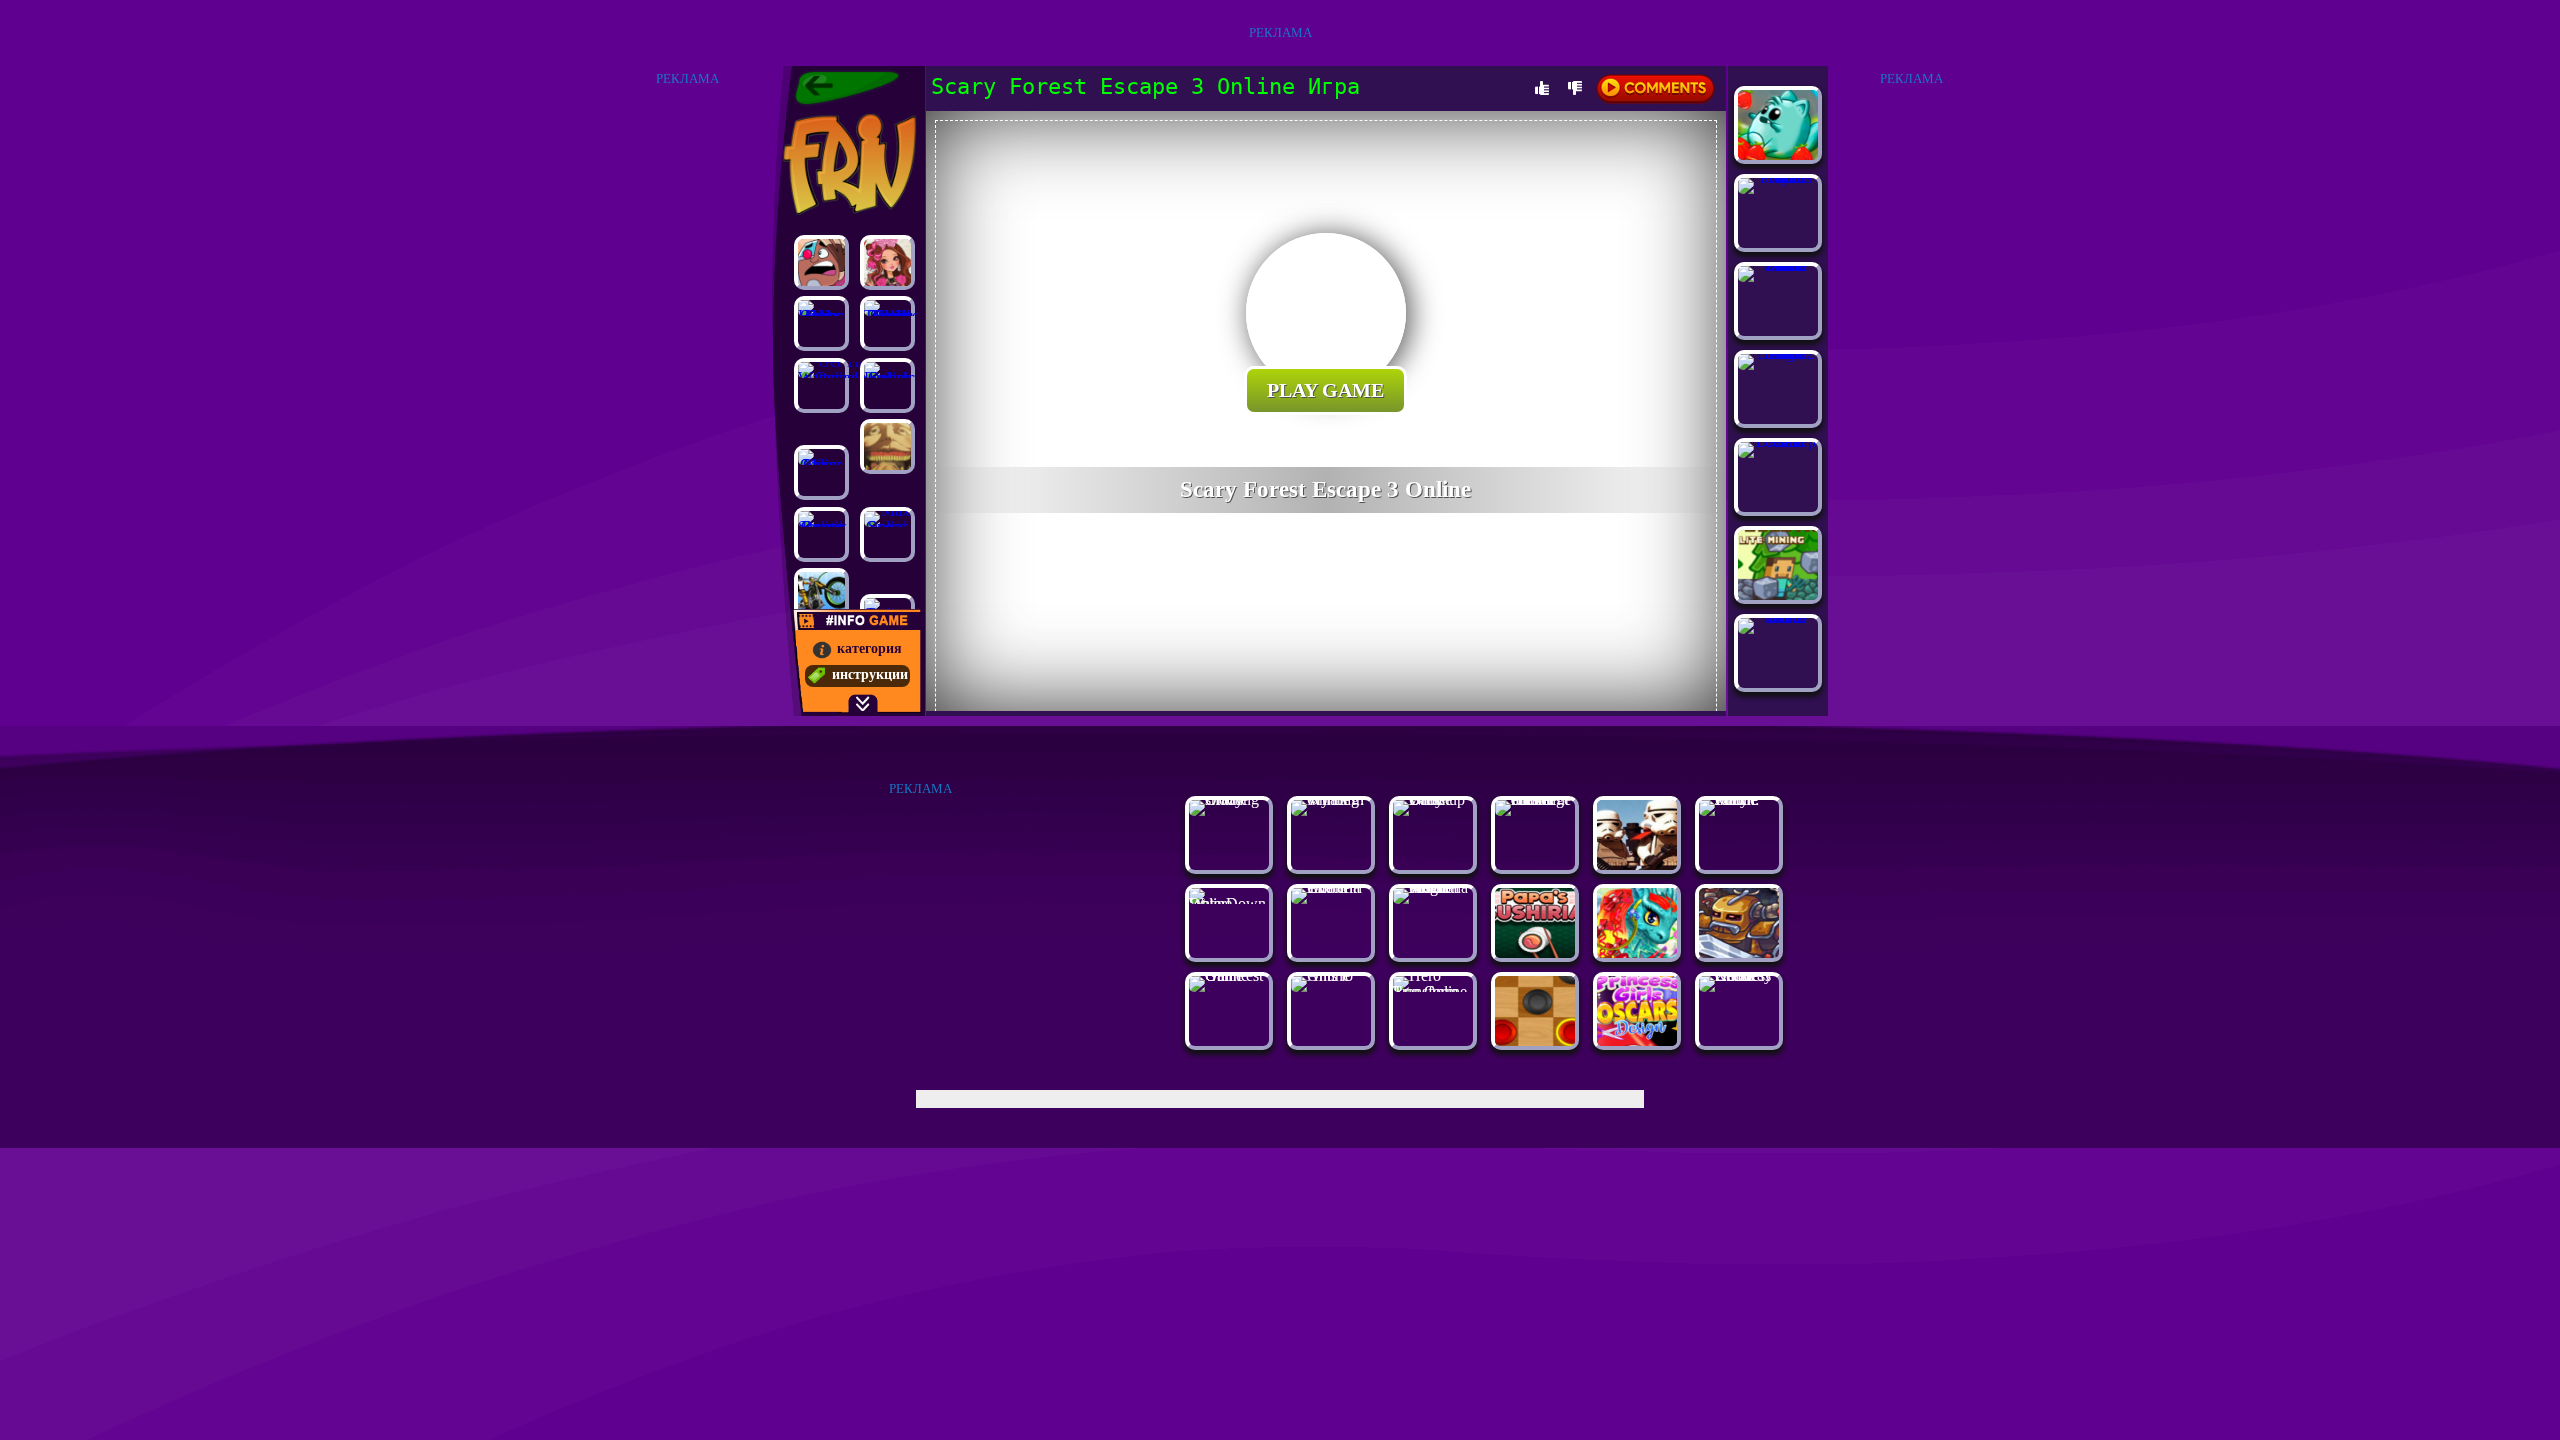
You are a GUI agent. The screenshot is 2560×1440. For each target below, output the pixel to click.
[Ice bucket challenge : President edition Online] (1535, 799)
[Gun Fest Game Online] (1229, 975)
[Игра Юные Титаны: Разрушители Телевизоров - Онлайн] (821, 262)
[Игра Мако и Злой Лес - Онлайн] (1778, 154)
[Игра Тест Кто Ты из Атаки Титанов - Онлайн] (887, 446)
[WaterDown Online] (1229, 903)
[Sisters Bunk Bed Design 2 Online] (1778, 353)
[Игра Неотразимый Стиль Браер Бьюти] (887, 262)
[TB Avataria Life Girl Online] (1331, 887)
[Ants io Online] (1331, 975)
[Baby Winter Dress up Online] (1433, 799)
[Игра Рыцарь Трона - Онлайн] (1739, 952)
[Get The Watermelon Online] (821, 385)
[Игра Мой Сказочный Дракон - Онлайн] (1637, 952)
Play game (1325, 390)
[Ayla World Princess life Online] (1778, 177)
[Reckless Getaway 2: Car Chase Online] (1739, 975)
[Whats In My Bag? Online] (1331, 799)
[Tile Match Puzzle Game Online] (1778, 265)
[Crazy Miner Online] (821, 472)
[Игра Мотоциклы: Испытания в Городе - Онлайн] (821, 595)
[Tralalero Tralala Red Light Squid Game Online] (887, 323)
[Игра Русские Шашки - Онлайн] (1535, 1040)
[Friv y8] (847, 164)
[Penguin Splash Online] (887, 385)
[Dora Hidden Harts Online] (821, 323)
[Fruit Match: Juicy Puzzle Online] (1739, 799)
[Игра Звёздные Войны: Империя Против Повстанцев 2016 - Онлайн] (1637, 864)
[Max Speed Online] (887, 534)
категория (869, 648)
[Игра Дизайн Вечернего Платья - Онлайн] (1637, 1040)
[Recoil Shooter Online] (821, 534)
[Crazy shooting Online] (1229, 799)
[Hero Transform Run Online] (1433, 991)
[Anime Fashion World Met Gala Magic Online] (1433, 887)
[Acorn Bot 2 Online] (1778, 617)
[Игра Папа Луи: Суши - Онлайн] (1535, 952)
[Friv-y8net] (847, 88)
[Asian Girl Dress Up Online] (1778, 441)
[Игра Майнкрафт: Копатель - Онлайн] (1778, 594)
